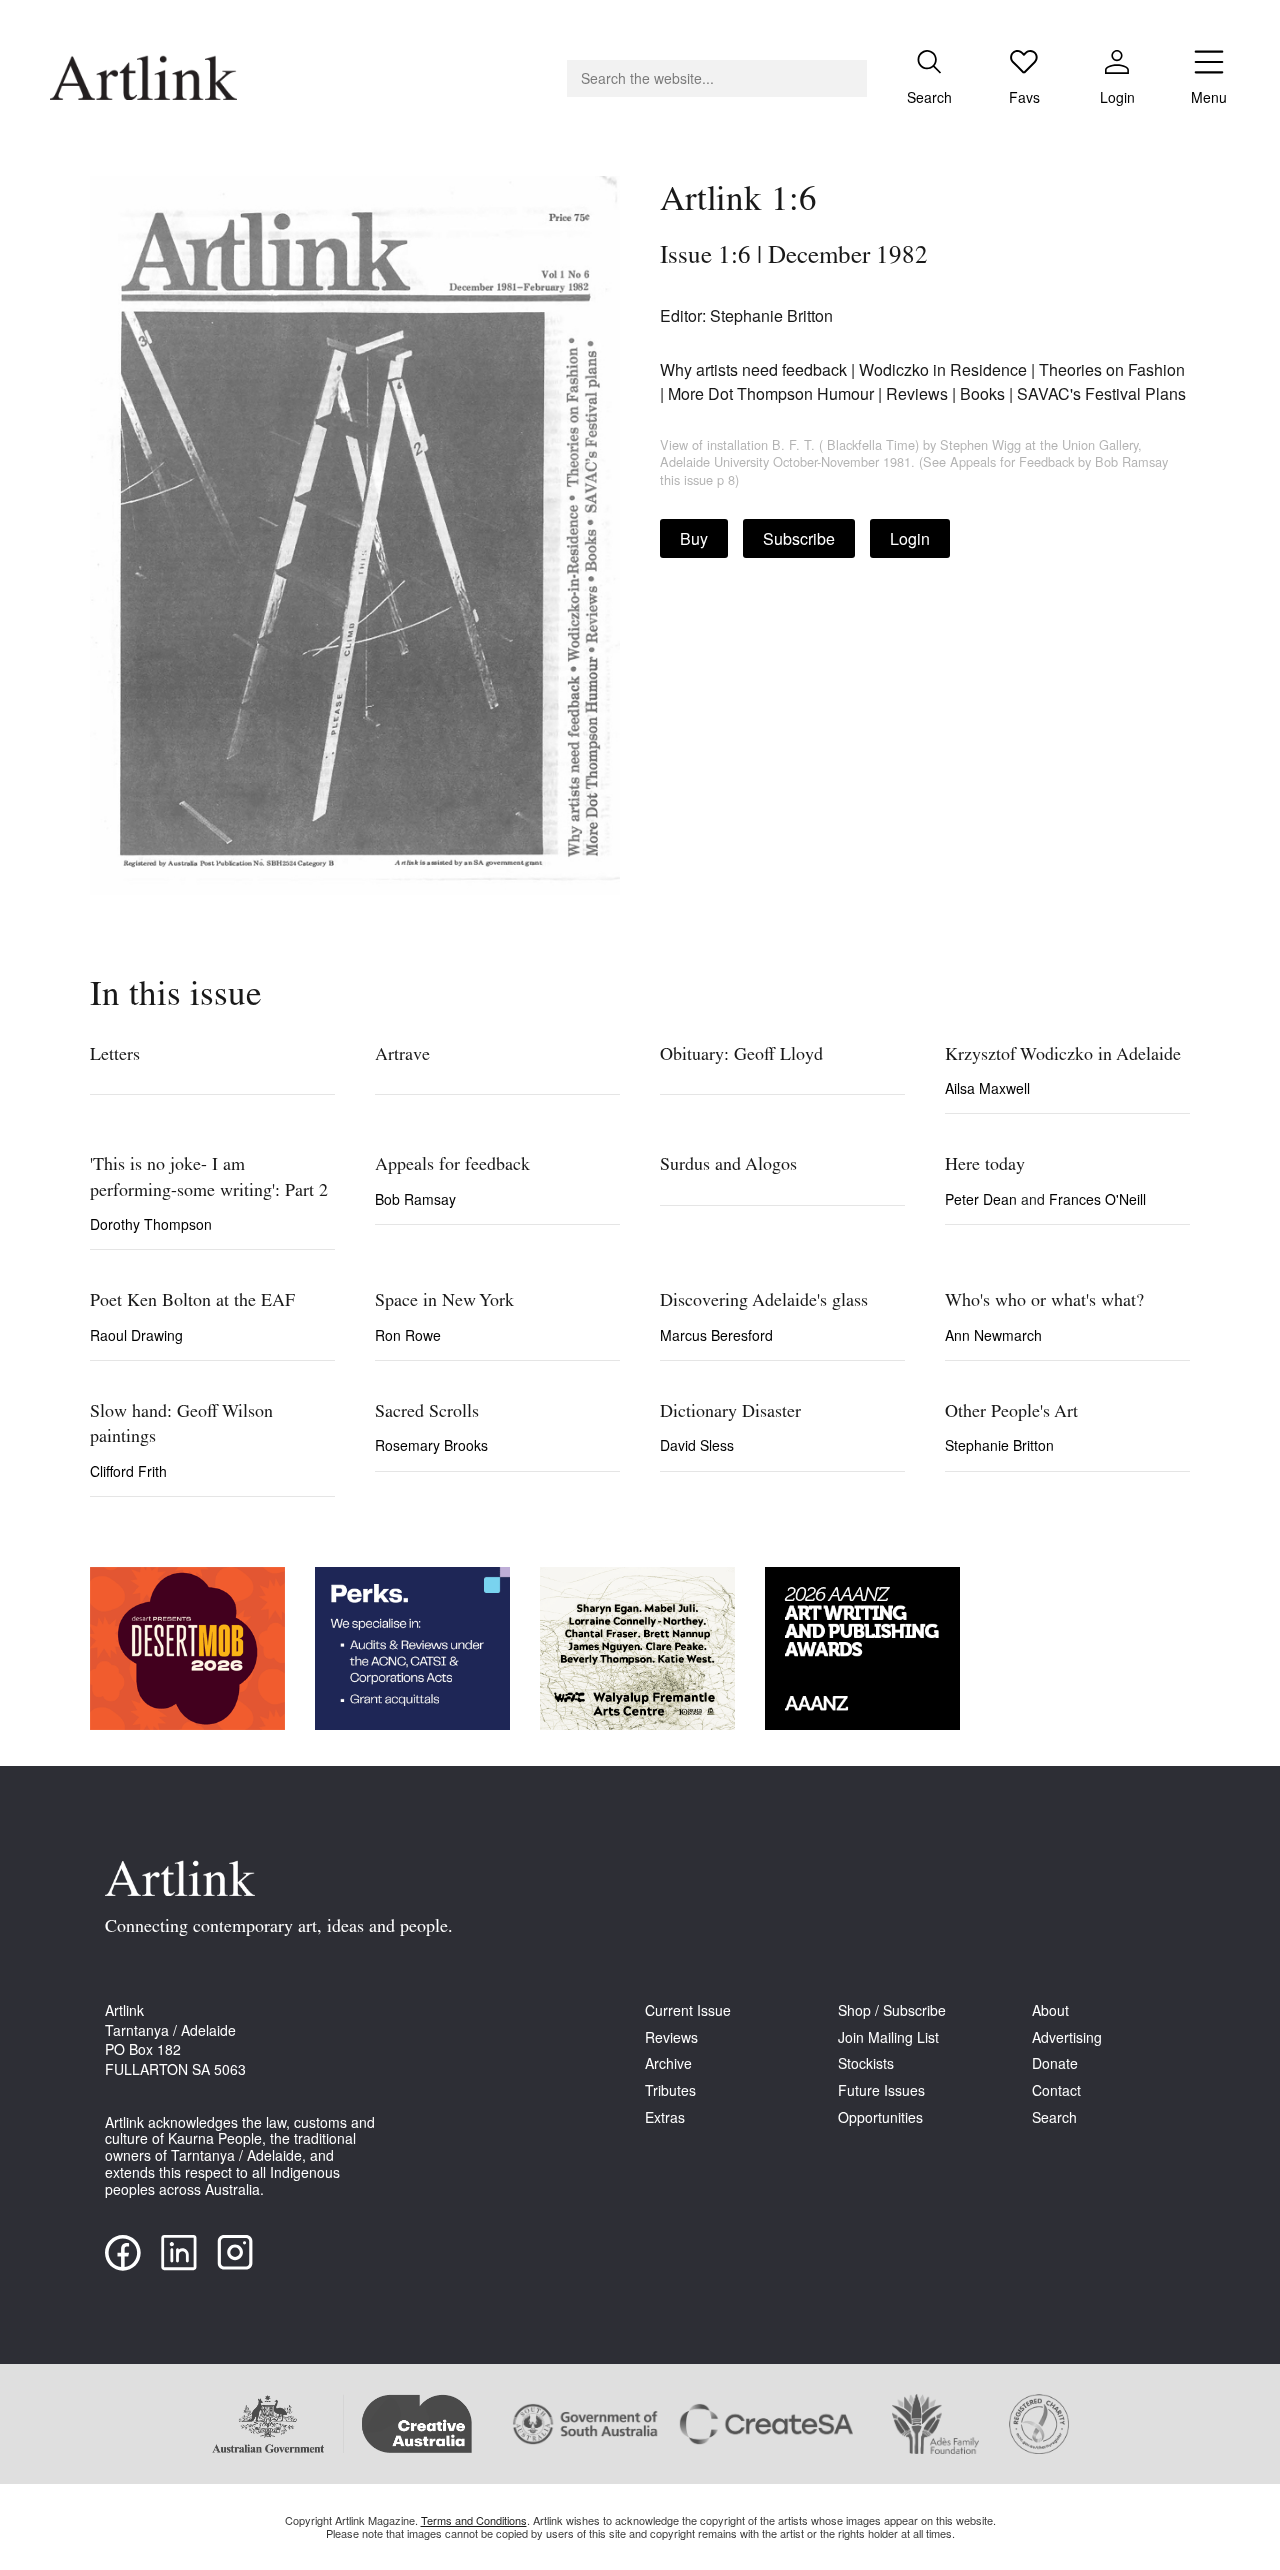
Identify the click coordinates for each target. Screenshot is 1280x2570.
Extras (665, 2117)
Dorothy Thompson (151, 1224)
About (1050, 2010)
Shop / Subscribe (892, 2010)
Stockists (866, 2063)
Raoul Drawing (136, 1335)
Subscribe (799, 538)
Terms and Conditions (474, 2520)
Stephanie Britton (999, 1445)
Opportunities (880, 2117)
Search (1054, 2117)
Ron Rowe (408, 1335)
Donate (1055, 2063)
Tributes (670, 2090)
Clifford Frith (128, 1471)
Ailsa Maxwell (987, 1088)
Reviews (671, 2037)
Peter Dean (983, 1199)
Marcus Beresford (716, 1335)
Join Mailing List (888, 2037)
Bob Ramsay (415, 1199)
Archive (668, 2063)
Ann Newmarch (993, 1335)
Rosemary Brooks (431, 1445)
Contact (1056, 2090)
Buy (694, 538)
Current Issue (688, 2010)
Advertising (1067, 2037)
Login (910, 538)
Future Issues (881, 2090)
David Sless (697, 1445)
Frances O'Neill (1097, 1199)
